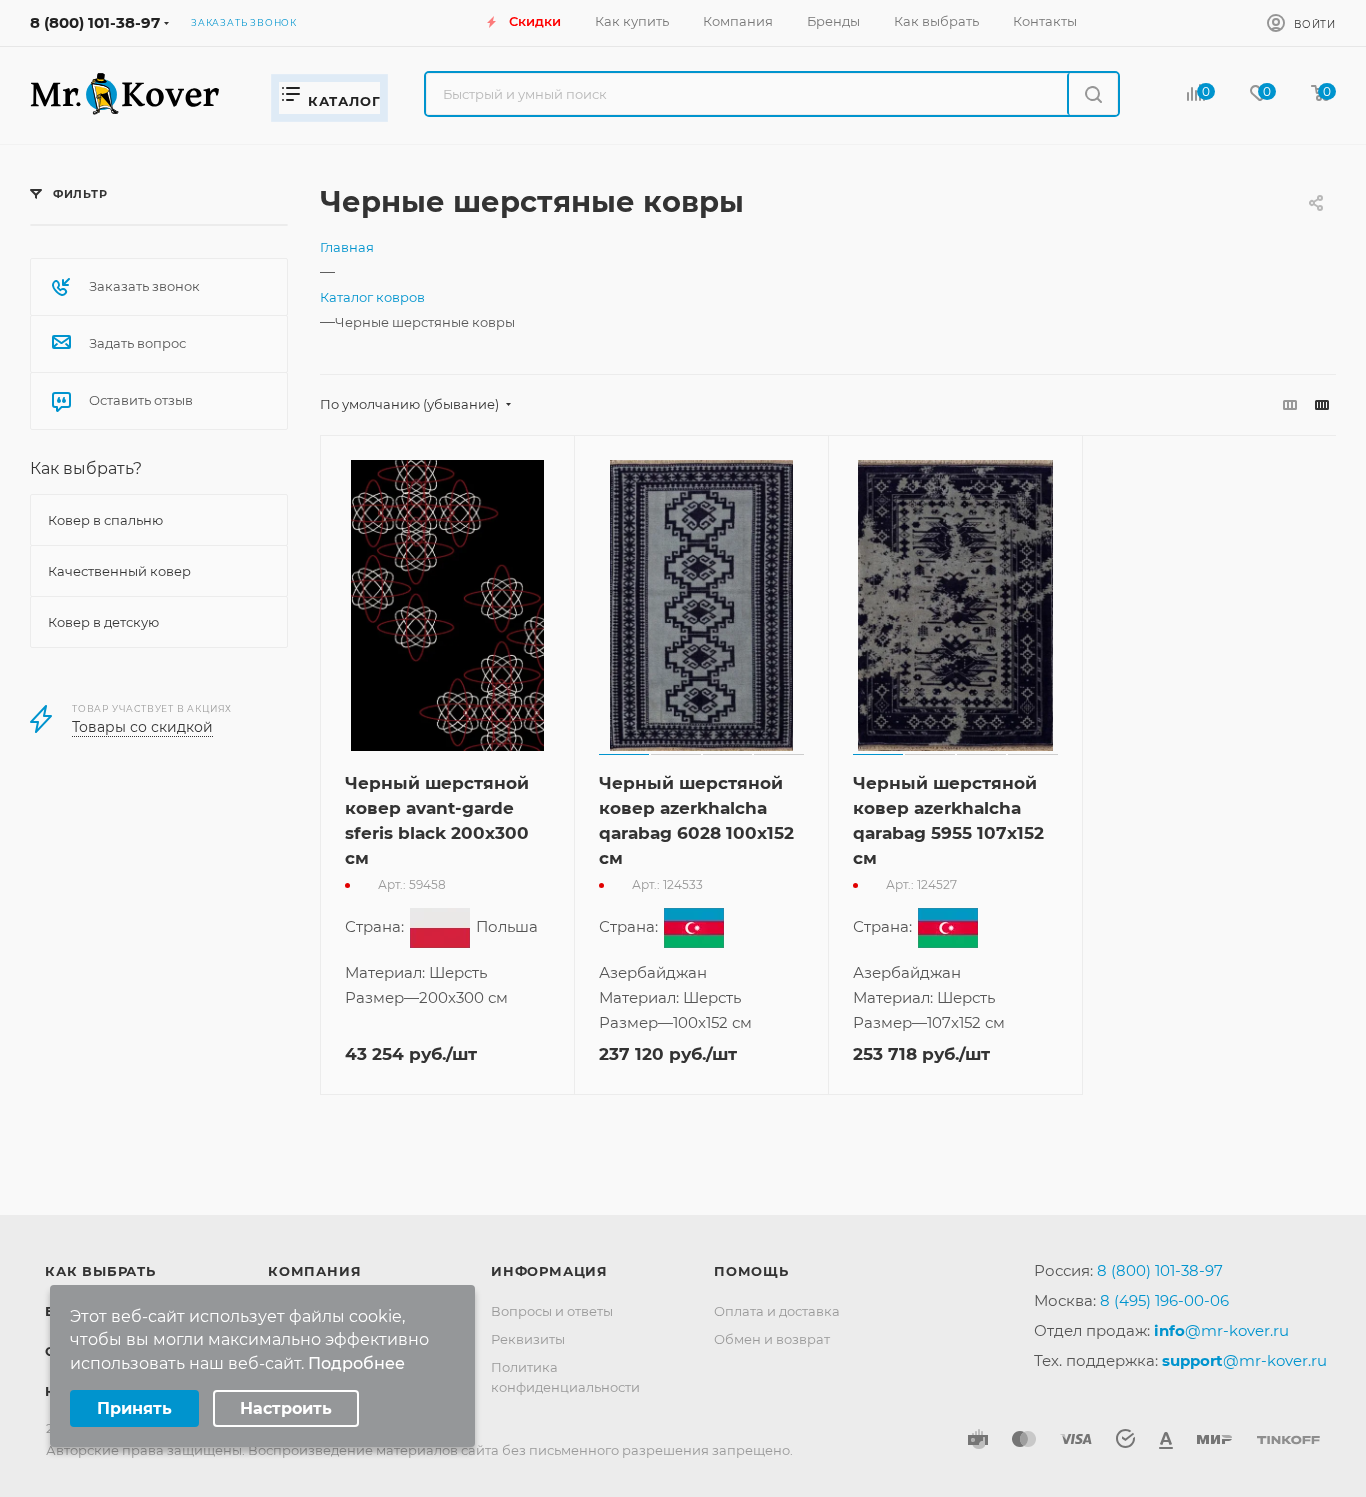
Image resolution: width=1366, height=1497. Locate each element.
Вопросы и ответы (552, 1311)
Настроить (286, 1408)
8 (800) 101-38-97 (95, 22)
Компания (314, 1271)
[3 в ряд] (1290, 404)
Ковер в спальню (105, 520)
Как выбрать (100, 1271)
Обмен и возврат (772, 1339)
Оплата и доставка (777, 1311)
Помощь (751, 1271)
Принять (134, 1408)
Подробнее (356, 1363)
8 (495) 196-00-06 (1164, 1300)
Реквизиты (528, 1339)
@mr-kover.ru (1221, 1330)
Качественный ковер (119, 571)
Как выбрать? (86, 468)
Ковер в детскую (103, 622)
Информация (549, 1271)
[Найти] (1092, 94)
